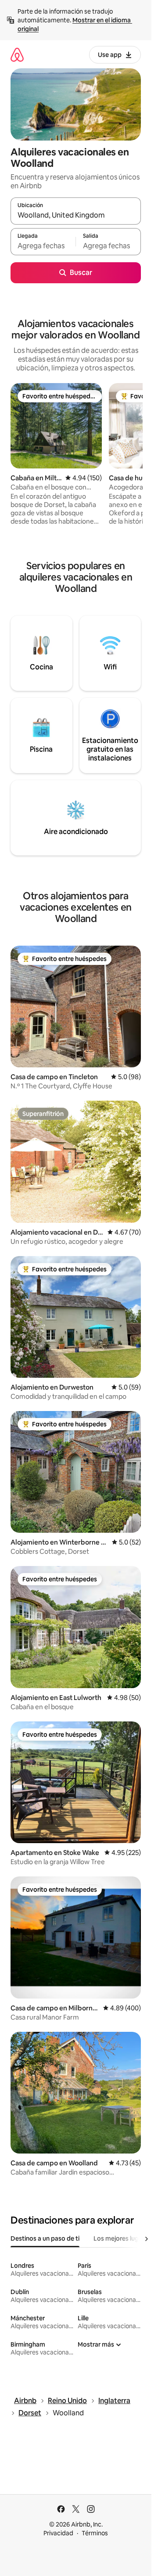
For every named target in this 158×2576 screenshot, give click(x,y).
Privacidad (58, 2533)
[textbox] (43, 246)
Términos (95, 2533)
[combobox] (76, 215)
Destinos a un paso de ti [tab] (45, 2238)
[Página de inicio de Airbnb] (17, 55)
